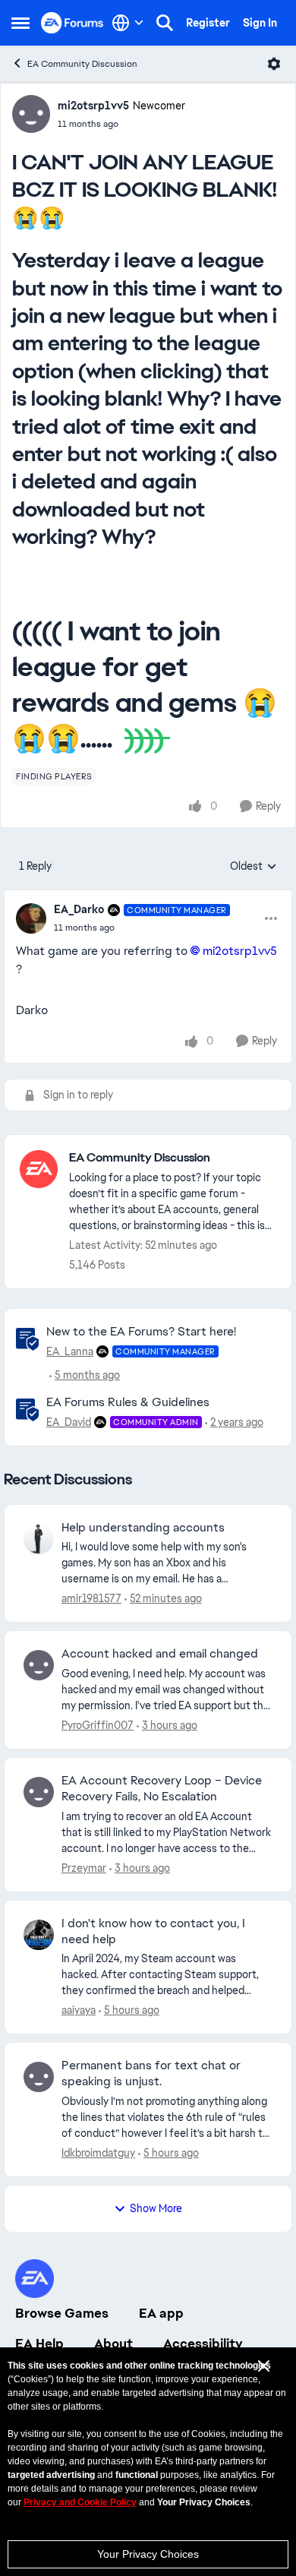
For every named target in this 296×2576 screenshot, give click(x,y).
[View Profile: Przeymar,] (39, 1792)
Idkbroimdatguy (98, 2153)
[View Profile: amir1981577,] (39, 1539)
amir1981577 (91, 1598)
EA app (161, 2313)
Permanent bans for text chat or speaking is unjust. (151, 2073)
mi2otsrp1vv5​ (239, 951)
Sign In (260, 23)
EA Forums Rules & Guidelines (128, 1402)
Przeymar (84, 1868)
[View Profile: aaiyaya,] (39, 1935)
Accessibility (203, 2344)
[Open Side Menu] (20, 23)
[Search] (165, 23)
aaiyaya (79, 2010)
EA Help (39, 2344)
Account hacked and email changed (160, 1654)
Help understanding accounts (143, 1528)
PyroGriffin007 (98, 1725)
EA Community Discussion (82, 64)
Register (208, 23)
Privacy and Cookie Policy (80, 2502)
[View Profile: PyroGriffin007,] (39, 1665)
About (113, 2344)
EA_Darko (79, 909)
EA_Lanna (70, 1351)
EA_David (69, 1422)
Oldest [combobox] (253, 867)
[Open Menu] (274, 64)
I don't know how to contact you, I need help (153, 1931)
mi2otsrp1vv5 (93, 106)
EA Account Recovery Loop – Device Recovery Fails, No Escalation (162, 1789)
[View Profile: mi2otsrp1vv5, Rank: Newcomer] (31, 114)
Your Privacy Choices (148, 2554)
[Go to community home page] (72, 22)
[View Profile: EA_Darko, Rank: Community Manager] (31, 918)
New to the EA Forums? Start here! (141, 1331)
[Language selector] (128, 23)
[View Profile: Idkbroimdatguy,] (39, 2077)
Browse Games (62, 2313)
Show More (156, 2208)
